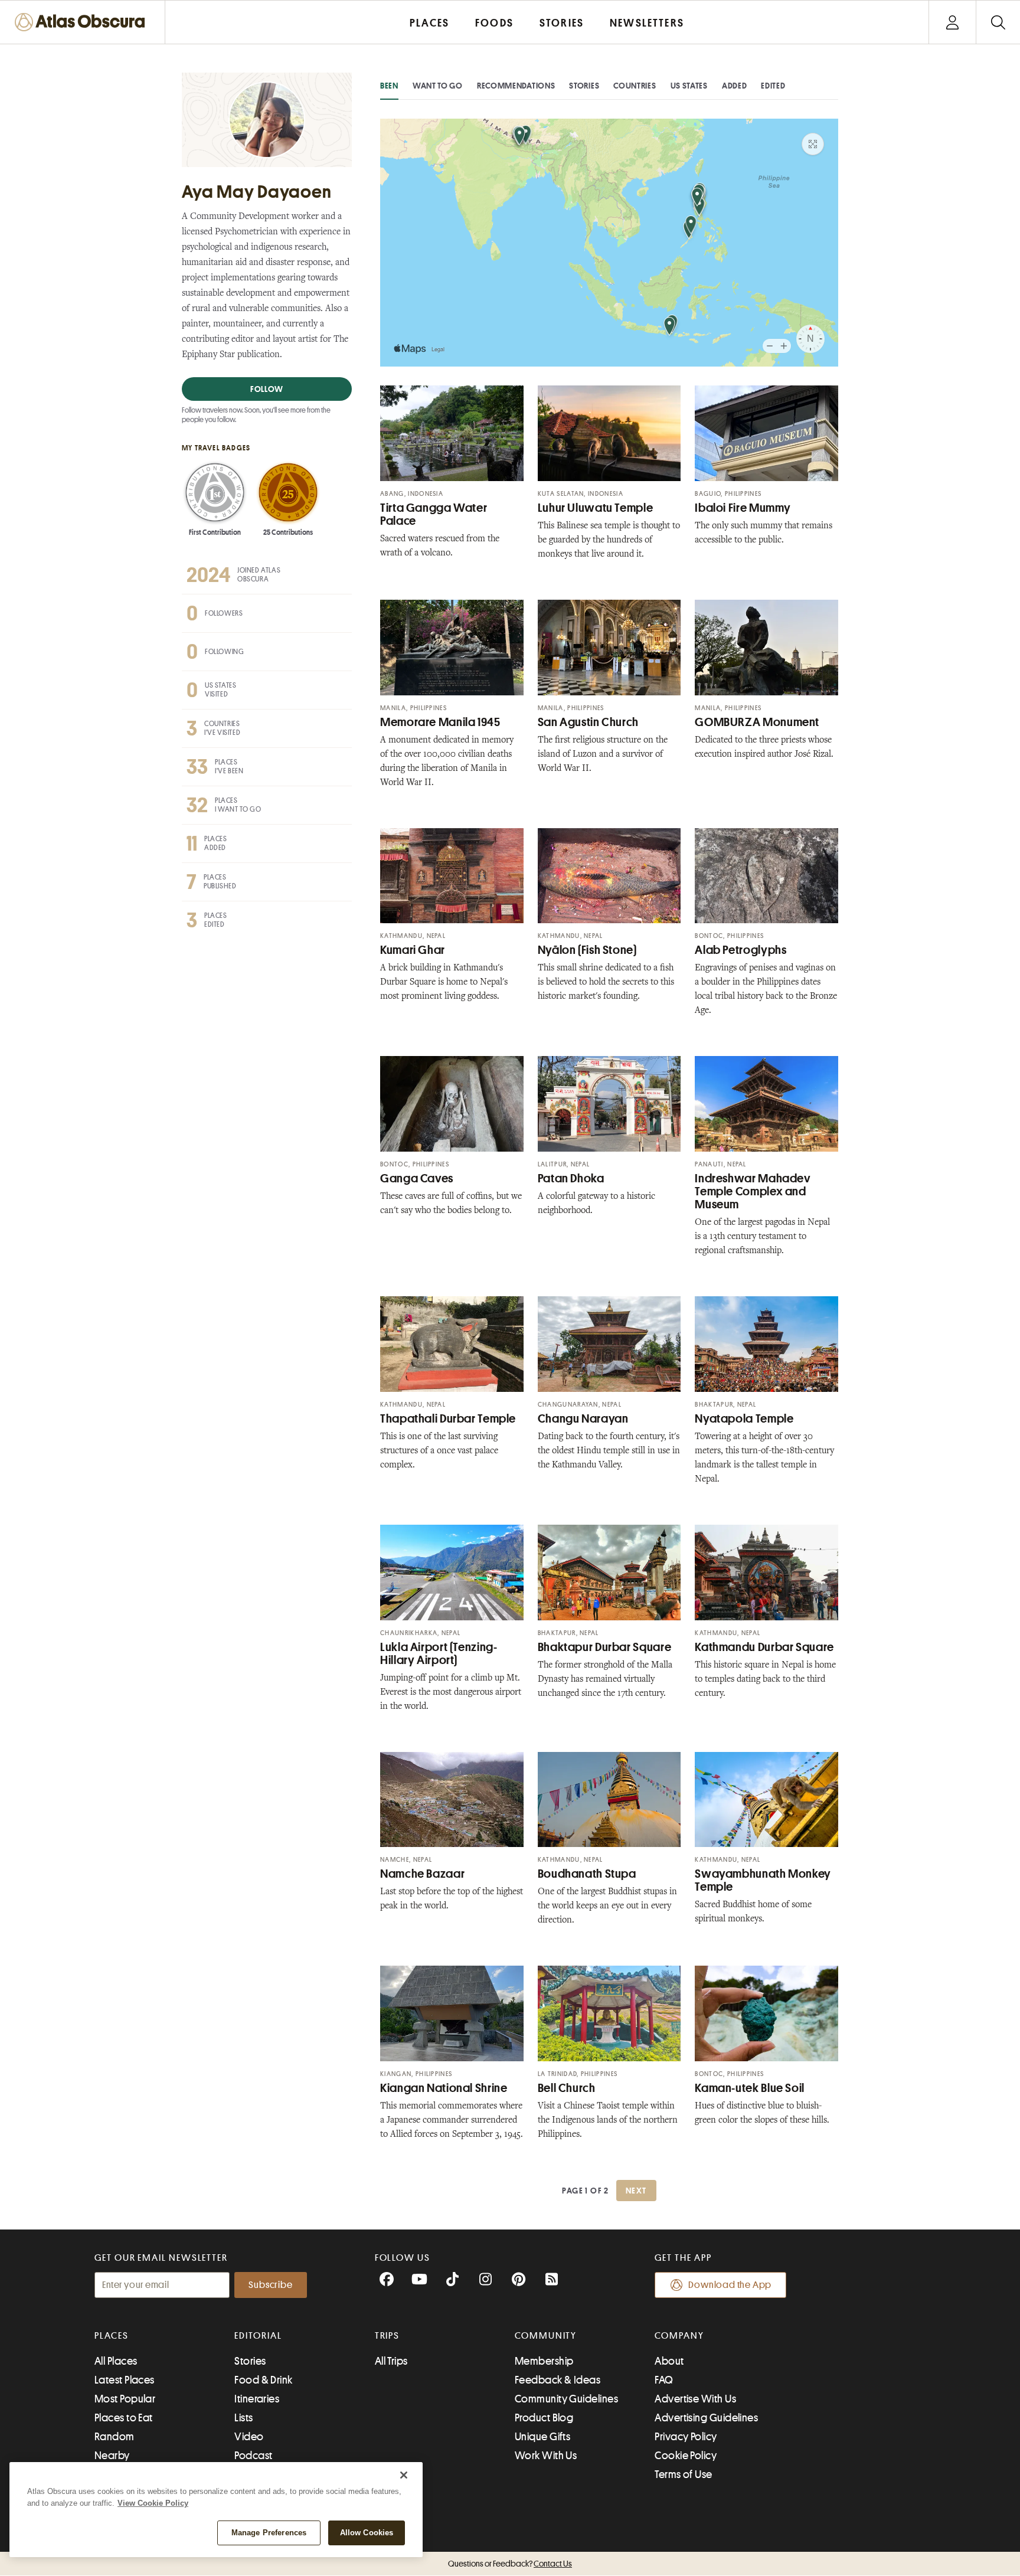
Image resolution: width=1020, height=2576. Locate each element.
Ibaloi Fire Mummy (743, 508)
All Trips (391, 2361)
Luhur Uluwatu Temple (596, 508)
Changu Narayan (583, 1419)
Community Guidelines (566, 2399)
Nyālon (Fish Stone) (587, 950)
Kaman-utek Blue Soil (750, 2088)
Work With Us (546, 2456)
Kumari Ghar (413, 950)
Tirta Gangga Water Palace (434, 514)
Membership (544, 2361)
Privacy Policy (686, 2437)
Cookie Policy (686, 2456)
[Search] (998, 22)
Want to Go (438, 86)
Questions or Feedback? (510, 2564)
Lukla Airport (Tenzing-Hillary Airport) (439, 1654)
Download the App (730, 2285)
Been (389, 86)
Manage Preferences (269, 2533)
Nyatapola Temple (744, 1419)
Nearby (112, 2456)
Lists (243, 2418)
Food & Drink (263, 2380)
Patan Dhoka (571, 1179)
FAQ (664, 2380)
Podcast (253, 2456)
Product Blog (544, 2418)
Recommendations (516, 86)
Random (115, 2437)
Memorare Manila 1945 (440, 722)
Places (112, 2336)
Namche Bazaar (422, 1874)
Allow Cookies (367, 2533)
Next (636, 2191)
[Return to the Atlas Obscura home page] (83, 22)
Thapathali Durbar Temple (448, 1419)
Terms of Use (683, 2474)
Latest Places (125, 2380)
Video (249, 2437)
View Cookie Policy (153, 2503)
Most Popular (125, 2399)
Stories (584, 86)
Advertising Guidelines (706, 2418)
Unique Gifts (542, 2437)
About (669, 2361)
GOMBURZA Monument (757, 722)
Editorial (258, 2336)
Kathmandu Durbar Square (764, 1647)
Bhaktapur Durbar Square (605, 1647)
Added (735, 86)
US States (689, 86)
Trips (388, 2336)
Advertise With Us (695, 2399)
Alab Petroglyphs (741, 950)
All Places (116, 2361)
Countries (635, 86)
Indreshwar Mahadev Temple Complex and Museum (753, 1191)
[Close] (404, 2475)
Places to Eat (124, 2418)
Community (546, 2336)
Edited (773, 86)
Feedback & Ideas (558, 2380)
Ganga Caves (417, 1179)
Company (679, 2336)
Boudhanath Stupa (587, 1874)
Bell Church (567, 2088)
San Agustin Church (588, 722)
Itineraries (257, 2399)
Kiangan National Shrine (444, 2088)
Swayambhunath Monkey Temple (763, 1880)
